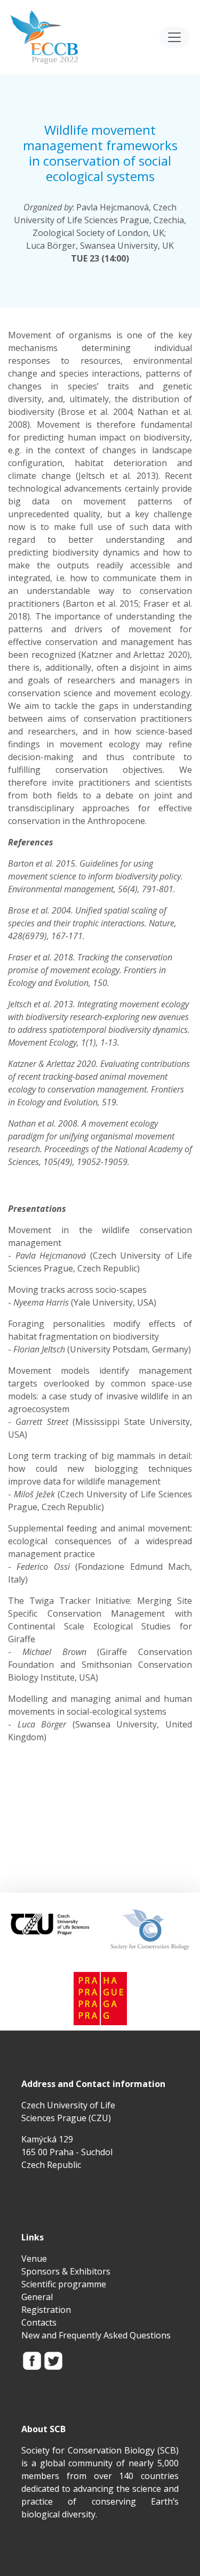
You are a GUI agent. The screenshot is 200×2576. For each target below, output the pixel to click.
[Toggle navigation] (174, 37)
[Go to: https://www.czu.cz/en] (50, 1922)
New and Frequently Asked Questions (96, 2335)
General (37, 2297)
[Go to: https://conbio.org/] (150, 1929)
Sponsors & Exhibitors (66, 2271)
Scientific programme (64, 2284)
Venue (34, 2259)
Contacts (39, 2322)
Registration (46, 2310)
